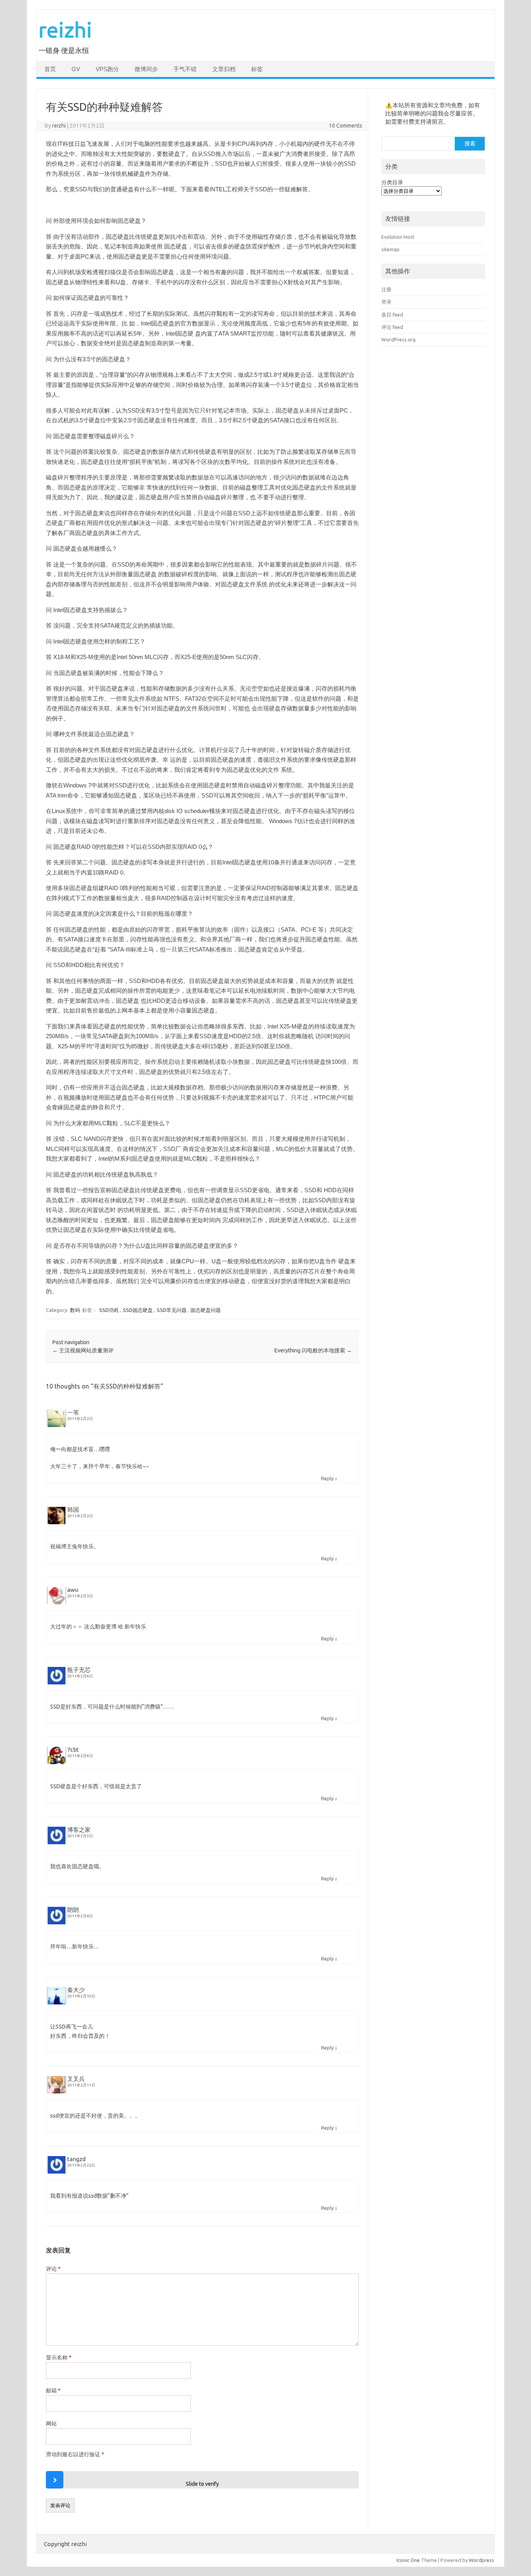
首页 (50, 69)
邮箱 (53, 2391)
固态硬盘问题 (206, 1310)
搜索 (470, 143)
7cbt (73, 1750)
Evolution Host (398, 237)
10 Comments (346, 126)
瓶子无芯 (79, 1670)
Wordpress (481, 2560)
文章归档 (224, 69)
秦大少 (76, 1990)
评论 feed (392, 327)
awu (73, 1590)
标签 (257, 69)
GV (76, 69)
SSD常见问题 (172, 1310)
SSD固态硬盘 (138, 1310)
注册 (386, 289)
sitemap (390, 249)
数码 (75, 1310)
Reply (327, 1478)
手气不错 (185, 69)
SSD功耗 (109, 1310)
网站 (51, 2424)
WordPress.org (398, 339)
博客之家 (79, 1830)
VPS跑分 (107, 69)
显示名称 (59, 2357)
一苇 (73, 1412)
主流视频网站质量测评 (83, 1350)
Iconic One (408, 2560)
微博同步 (146, 69)
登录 (386, 302)
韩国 (73, 1510)
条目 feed (392, 315)
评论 (53, 2269)
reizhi (65, 29)
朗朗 (73, 1910)
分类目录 (392, 182)
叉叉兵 (76, 2079)
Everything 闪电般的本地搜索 (313, 1350)
